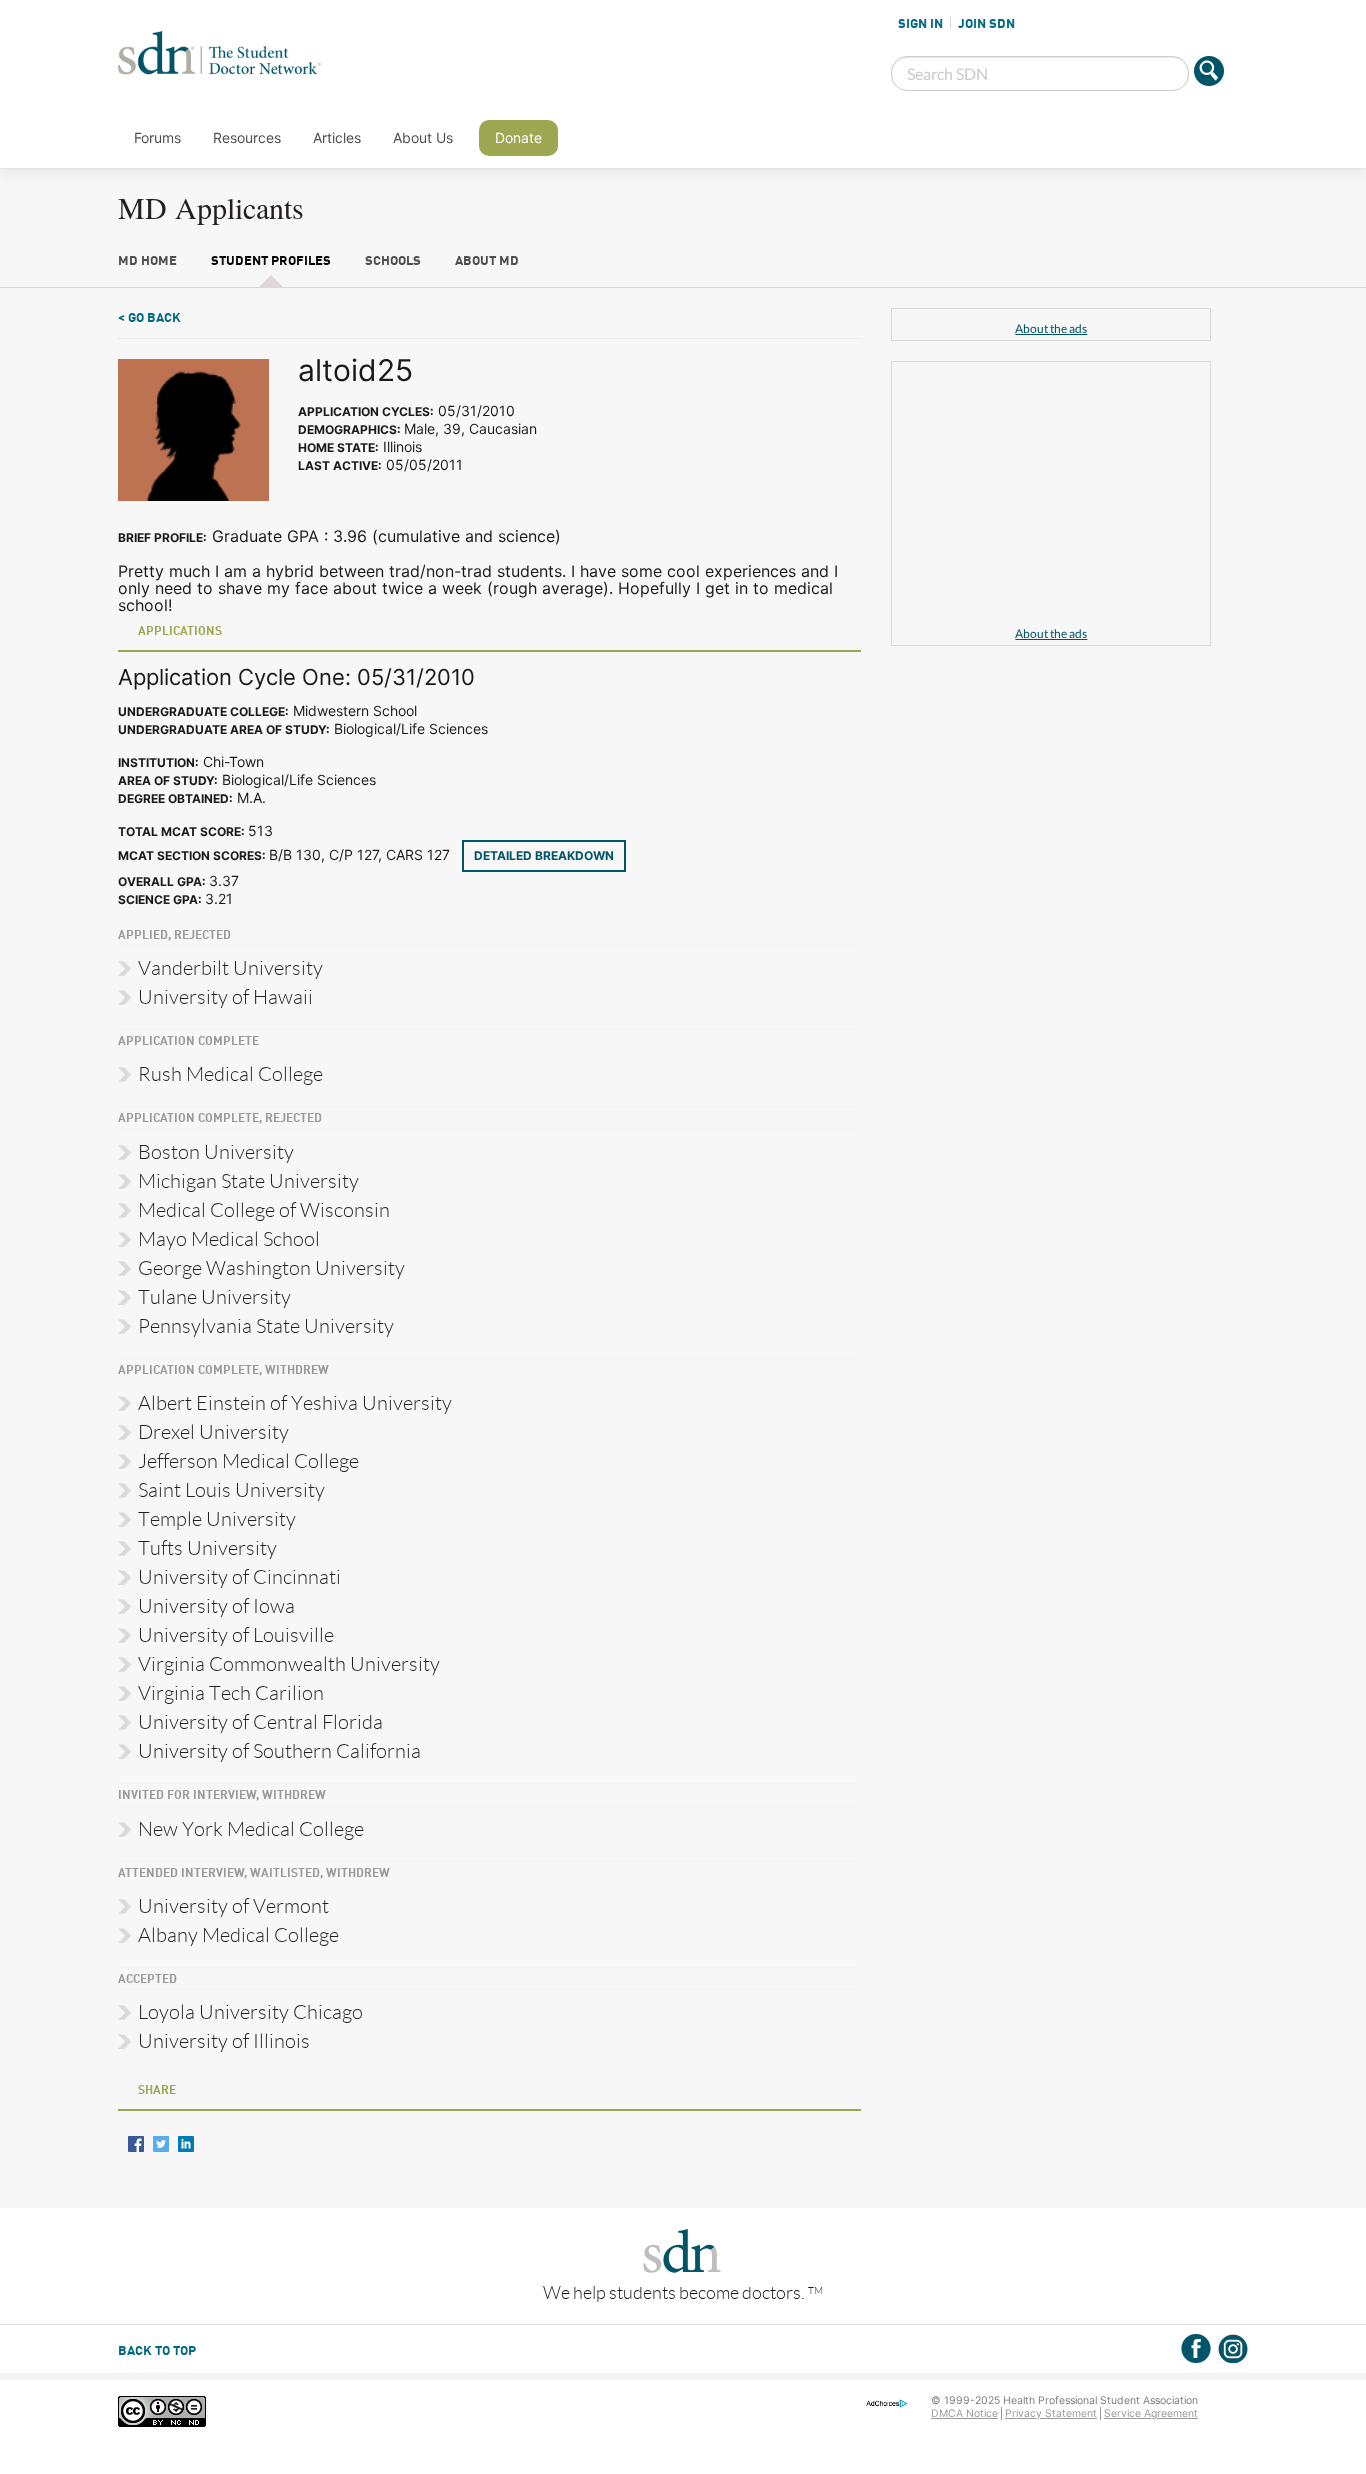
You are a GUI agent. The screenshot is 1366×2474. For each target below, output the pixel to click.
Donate (518, 137)
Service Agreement (1151, 2413)
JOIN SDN (986, 24)
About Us (423, 137)
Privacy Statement (1051, 2413)
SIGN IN (920, 24)
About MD (487, 261)
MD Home (147, 261)
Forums (157, 137)
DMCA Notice (964, 2413)
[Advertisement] (1051, 497)
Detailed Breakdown (544, 855)
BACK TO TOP (157, 2351)
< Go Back (149, 318)
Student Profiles (271, 261)
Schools (393, 261)
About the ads (1051, 328)
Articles (337, 137)
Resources (247, 137)
